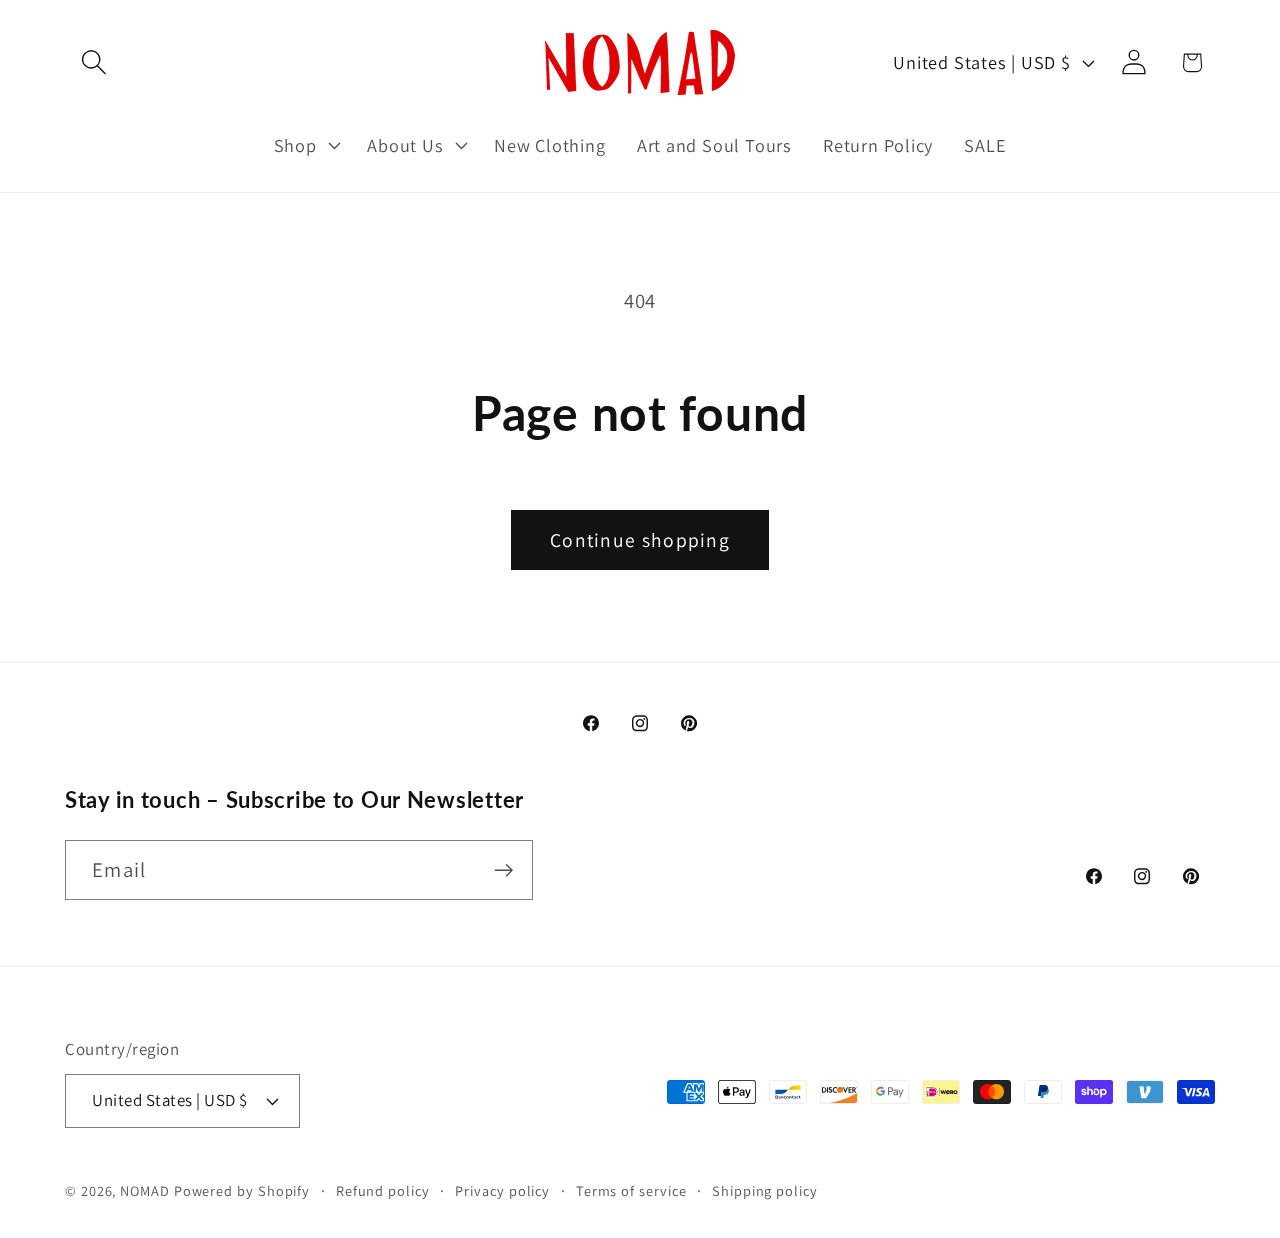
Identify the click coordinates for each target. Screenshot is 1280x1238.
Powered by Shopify (242, 1189)
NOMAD (145, 1189)
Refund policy (383, 1189)
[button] (93, 62)
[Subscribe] (503, 870)
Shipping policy (765, 1189)
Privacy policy (502, 1189)
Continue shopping (640, 540)
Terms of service (631, 1189)
